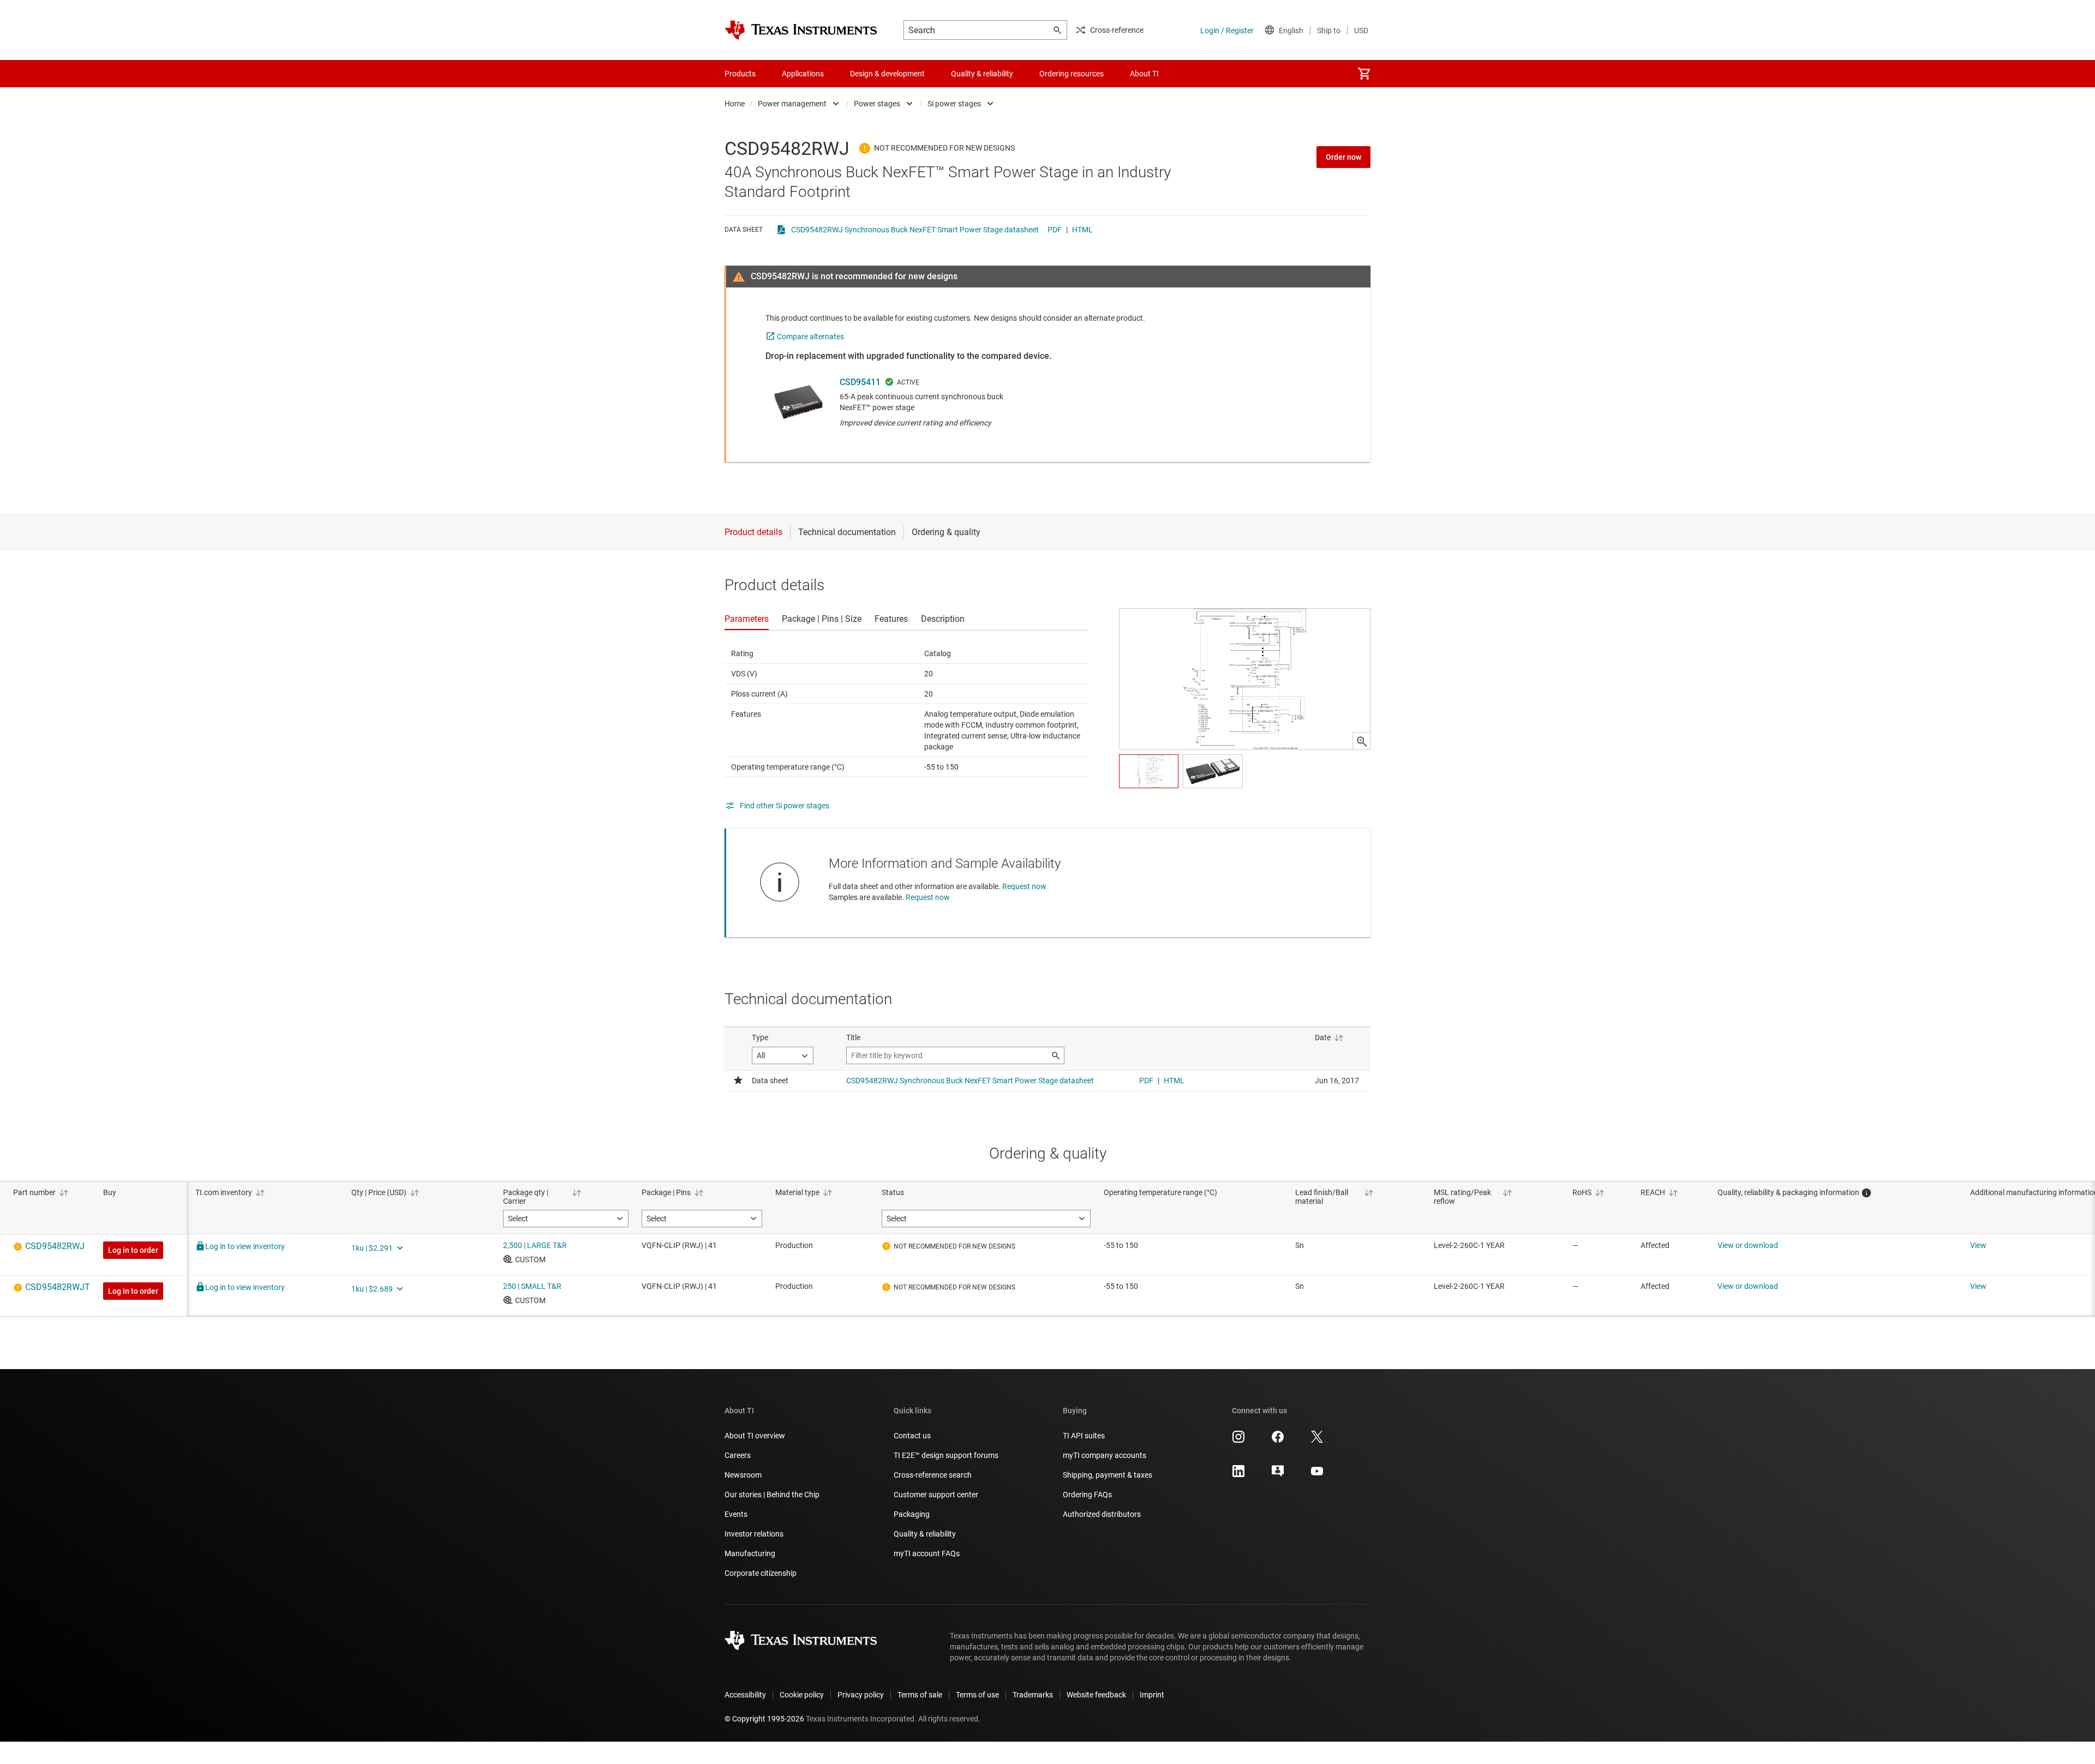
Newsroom (743, 1475)
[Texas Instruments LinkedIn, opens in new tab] (1238, 1475)
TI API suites (1084, 1436)
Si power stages (954, 104)
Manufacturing (750, 1553)
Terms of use (977, 1695)
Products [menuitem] (740, 74)
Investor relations (754, 1534)
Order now (1343, 157)
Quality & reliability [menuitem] (982, 74)
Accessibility (745, 1695)
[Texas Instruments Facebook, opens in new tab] (1278, 1441)
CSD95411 (860, 382)
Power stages (877, 104)
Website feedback (1096, 1695)
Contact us (912, 1436)
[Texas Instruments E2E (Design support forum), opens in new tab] (1278, 1475)
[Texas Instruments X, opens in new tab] (1317, 1441)
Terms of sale (920, 1695)
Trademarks (1033, 1695)
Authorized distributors (1102, 1514)
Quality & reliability (925, 1534)
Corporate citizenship (761, 1573)
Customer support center (936, 1495)
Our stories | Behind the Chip (772, 1495)
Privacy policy (861, 1695)
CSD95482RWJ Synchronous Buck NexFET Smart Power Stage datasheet (915, 230)
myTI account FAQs (927, 1553)
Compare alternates (810, 337)
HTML (1082, 230)
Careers (738, 1455)
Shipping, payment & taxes (1108, 1475)
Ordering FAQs (1087, 1495)
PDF (1055, 230)
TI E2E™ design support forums (946, 1455)
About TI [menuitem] (1144, 74)
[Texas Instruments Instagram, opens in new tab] (1238, 1441)
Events (736, 1514)
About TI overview (755, 1436)
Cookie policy (802, 1695)
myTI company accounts (1105, 1455)
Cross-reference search (933, 1475)
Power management (792, 104)
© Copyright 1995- (764, 1719)
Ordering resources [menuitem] (1072, 74)
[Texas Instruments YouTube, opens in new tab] (1317, 1475)
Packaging (912, 1514)
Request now (1024, 886)
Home (735, 104)
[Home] (801, 30)
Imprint (1152, 1695)
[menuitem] (1364, 74)
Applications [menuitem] (803, 74)
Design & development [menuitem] (887, 74)
